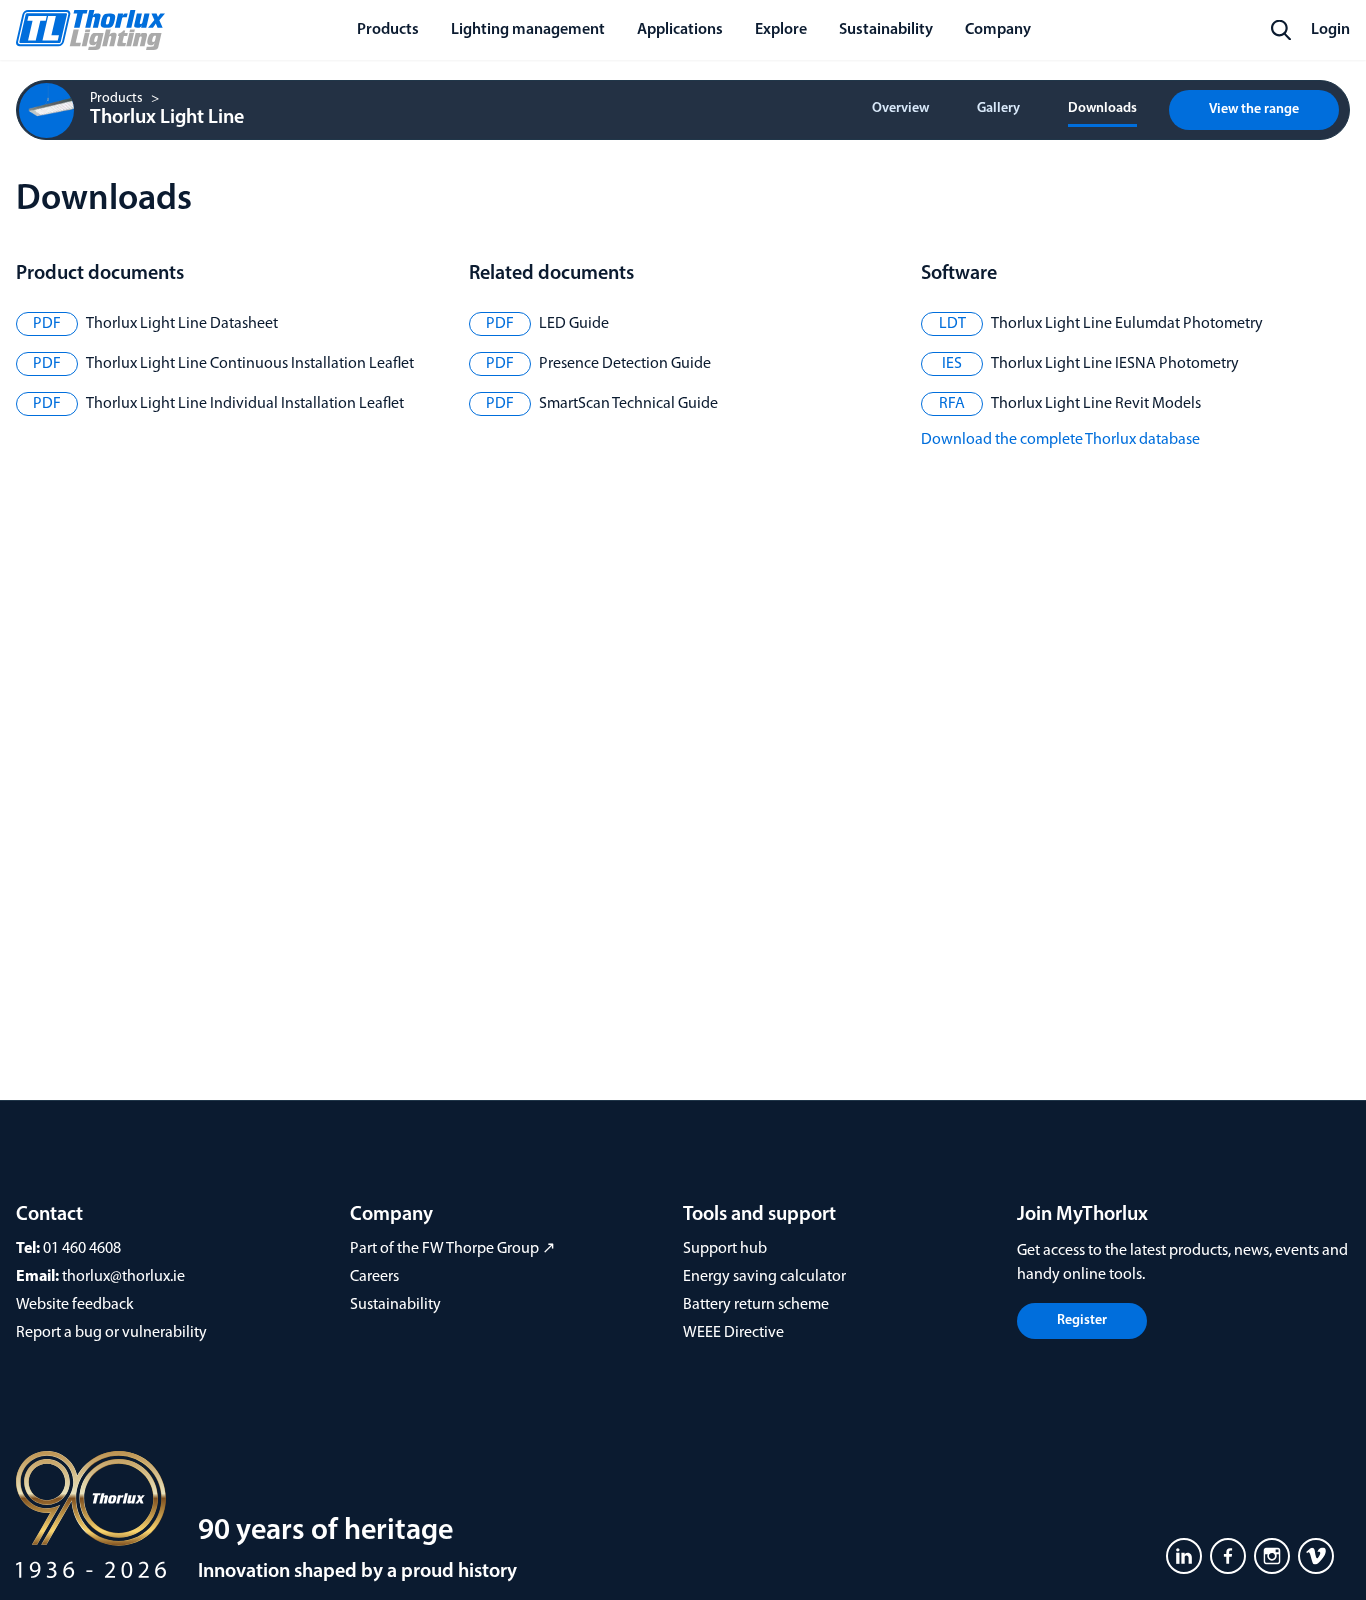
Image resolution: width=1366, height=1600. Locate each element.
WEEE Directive (733, 1333)
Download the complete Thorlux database (1060, 440)
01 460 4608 (82, 1249)
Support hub (725, 1249)
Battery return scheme (756, 1305)
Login (1330, 30)
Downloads (1102, 108)
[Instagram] (1272, 1556)
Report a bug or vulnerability (111, 1333)
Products (116, 99)
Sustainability (395, 1305)
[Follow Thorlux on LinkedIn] (1184, 1556)
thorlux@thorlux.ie (123, 1277)
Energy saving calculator (764, 1277)
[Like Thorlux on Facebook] (1228, 1556)
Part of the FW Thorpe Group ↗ (452, 1249)
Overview (900, 108)
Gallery (998, 108)
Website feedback (75, 1305)
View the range (1254, 109)
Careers (374, 1277)
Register (1082, 1320)
